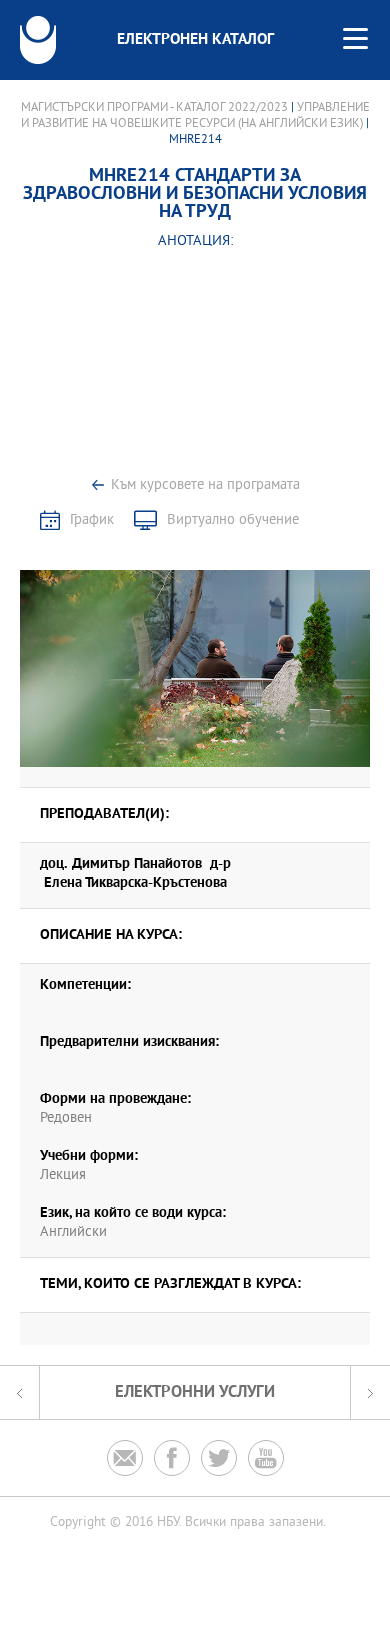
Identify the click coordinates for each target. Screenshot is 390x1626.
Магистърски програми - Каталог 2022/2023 (154, 108)
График (92, 520)
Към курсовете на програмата (205, 485)
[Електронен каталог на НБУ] (38, 40)
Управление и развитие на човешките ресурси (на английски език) (195, 116)
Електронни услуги (195, 1392)
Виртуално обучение (233, 520)
